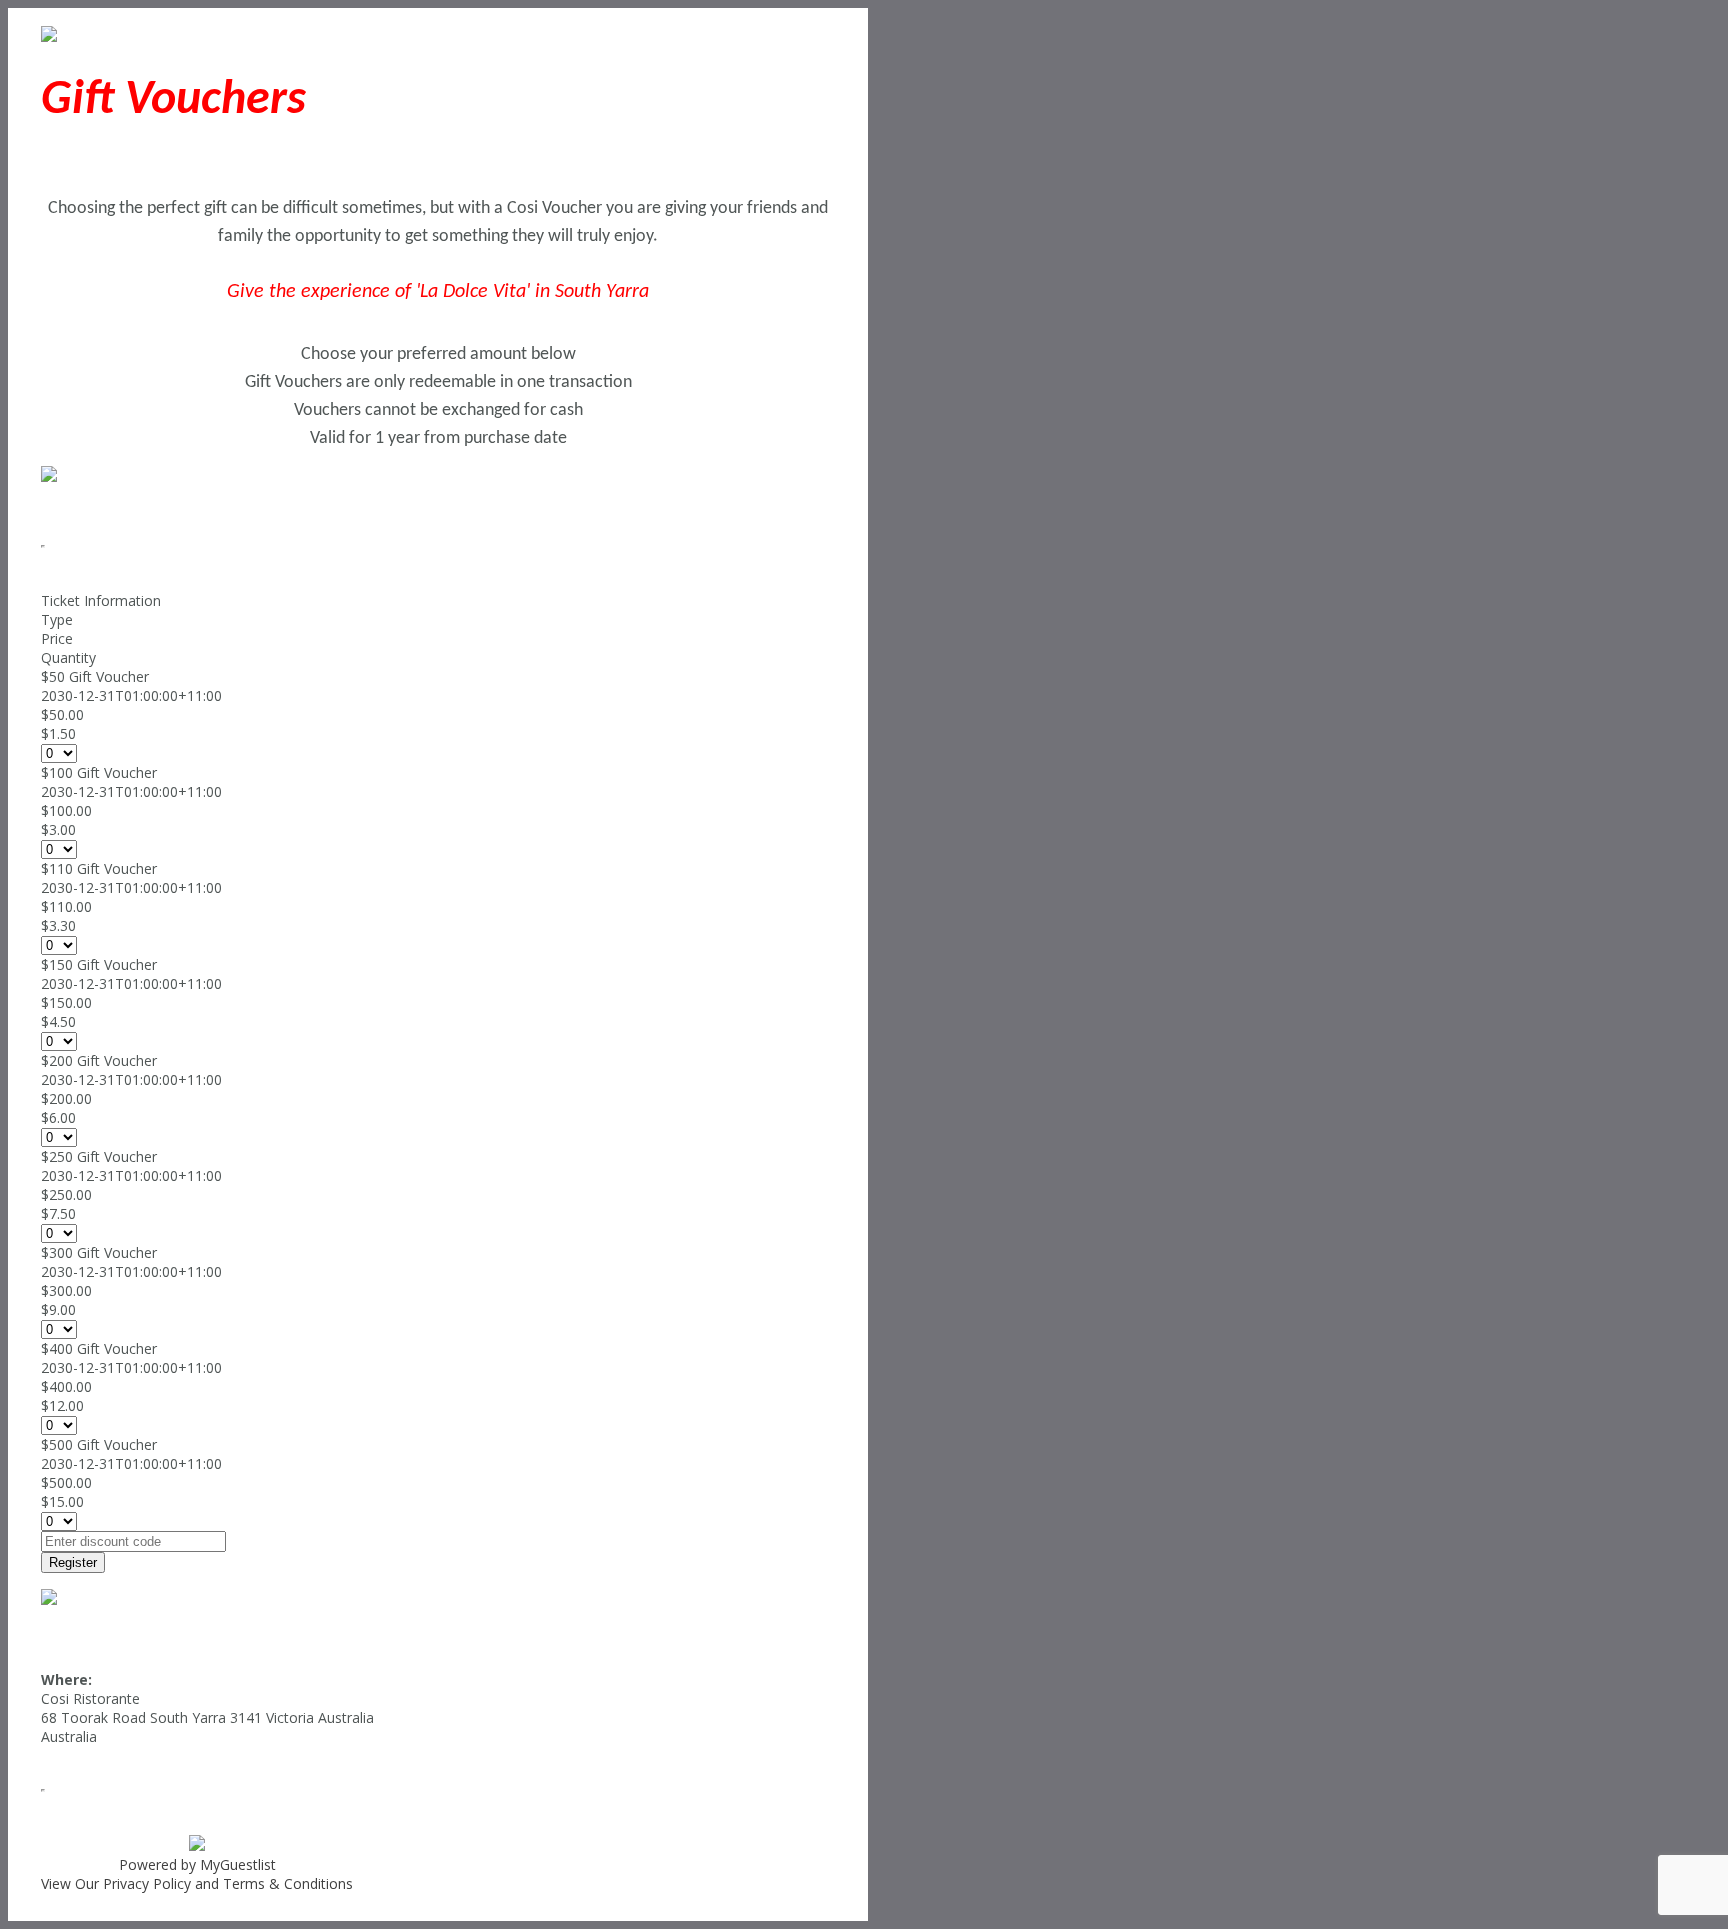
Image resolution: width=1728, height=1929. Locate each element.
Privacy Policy (147, 1883)
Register (73, 1562)
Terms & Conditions (288, 1883)
